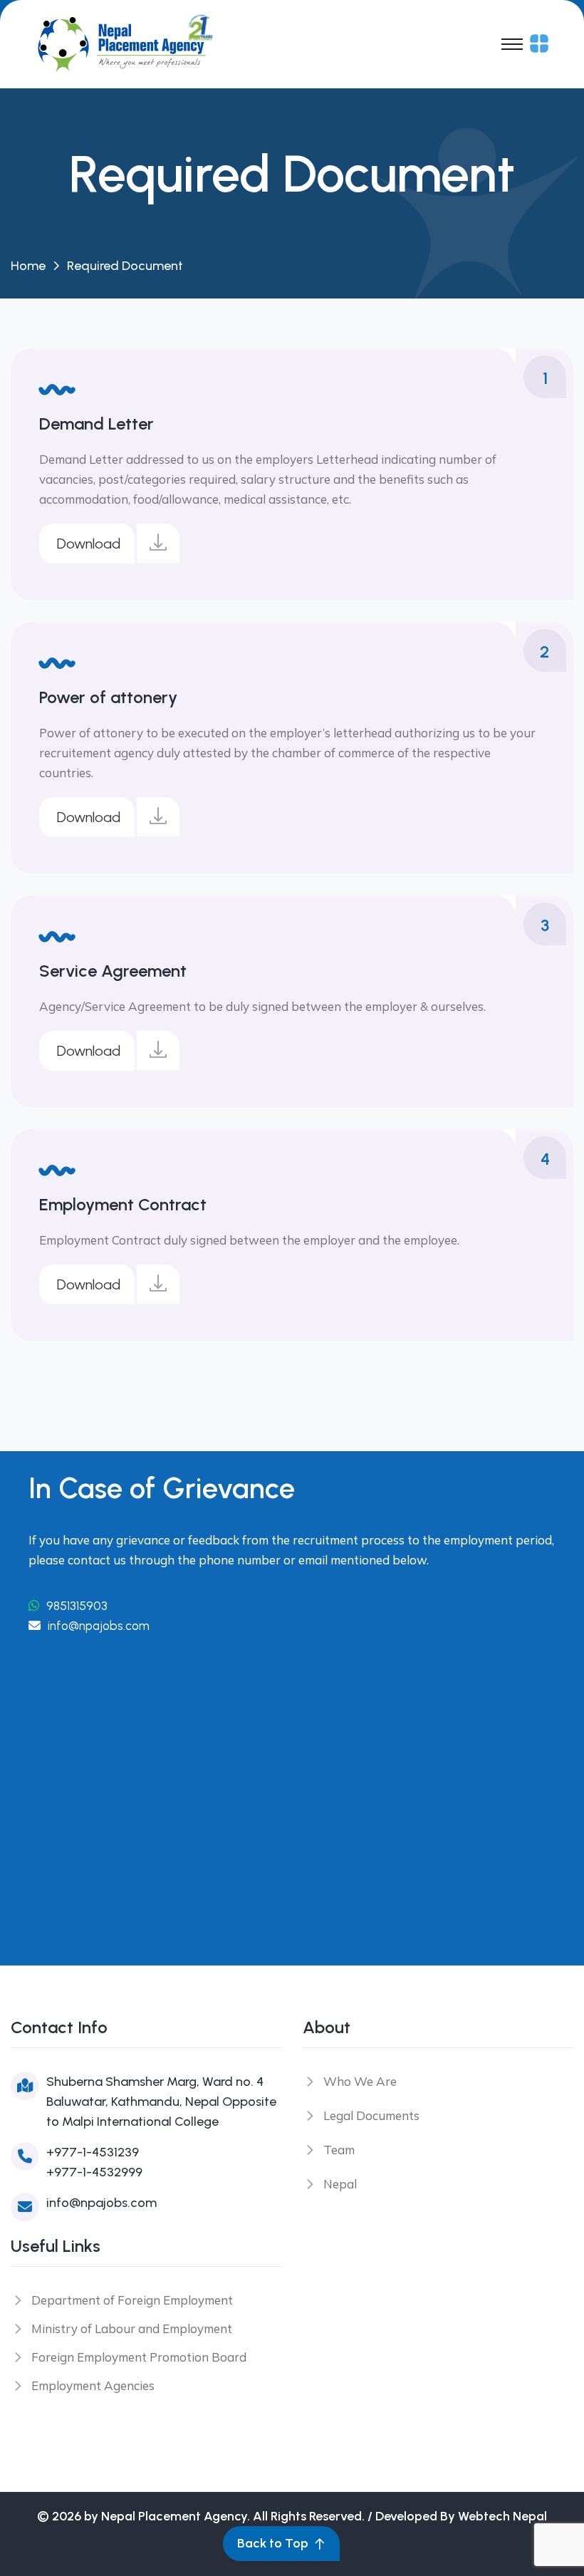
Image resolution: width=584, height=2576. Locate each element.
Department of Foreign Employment (132, 2300)
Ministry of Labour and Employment (132, 2328)
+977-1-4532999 (94, 2172)
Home (28, 266)
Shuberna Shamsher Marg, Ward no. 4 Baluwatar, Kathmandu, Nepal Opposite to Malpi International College (161, 2102)
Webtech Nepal (502, 2516)
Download (89, 544)
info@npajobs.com (99, 1626)
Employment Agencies (93, 2385)
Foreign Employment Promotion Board (139, 2357)
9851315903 (75, 1606)
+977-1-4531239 (93, 2152)
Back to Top (273, 2543)
